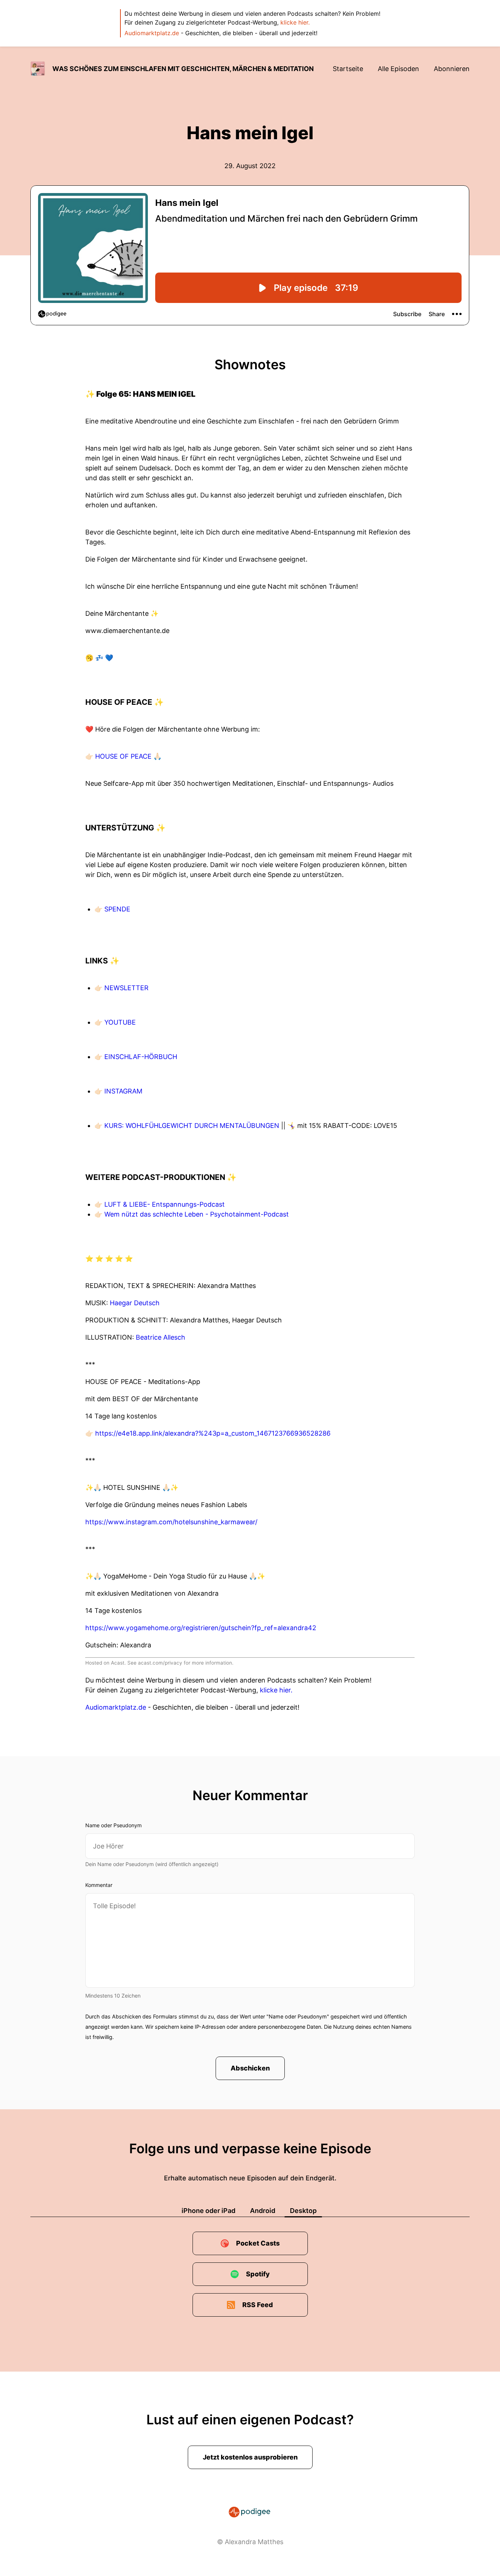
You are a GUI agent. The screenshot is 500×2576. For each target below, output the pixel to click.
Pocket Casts (258, 2243)
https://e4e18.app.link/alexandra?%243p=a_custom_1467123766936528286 (213, 1433)
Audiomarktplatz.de (152, 33)
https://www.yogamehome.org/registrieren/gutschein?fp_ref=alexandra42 (201, 1628)
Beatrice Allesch (161, 1337)
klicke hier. (295, 22)
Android (263, 2211)
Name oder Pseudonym (113, 1825)
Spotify (258, 2274)
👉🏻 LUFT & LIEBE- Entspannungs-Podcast (160, 1204)
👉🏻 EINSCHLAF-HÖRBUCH (136, 1057)
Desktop (303, 2211)
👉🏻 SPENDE (112, 909)
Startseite (348, 69)
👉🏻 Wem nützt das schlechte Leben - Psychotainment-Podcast (192, 1214)
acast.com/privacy (160, 1663)
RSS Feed (258, 2305)
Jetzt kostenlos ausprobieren (250, 2457)
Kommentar (99, 1885)
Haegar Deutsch (135, 1303)
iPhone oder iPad (208, 2211)
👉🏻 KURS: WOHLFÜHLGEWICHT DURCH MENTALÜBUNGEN (188, 1126)
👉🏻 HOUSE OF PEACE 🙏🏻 (123, 756)
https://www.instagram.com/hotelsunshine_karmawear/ (171, 1522)
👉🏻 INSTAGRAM (118, 1091)
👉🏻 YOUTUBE (115, 1022)
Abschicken (250, 2068)
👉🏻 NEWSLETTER (122, 988)
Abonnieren (452, 69)
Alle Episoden (398, 69)
